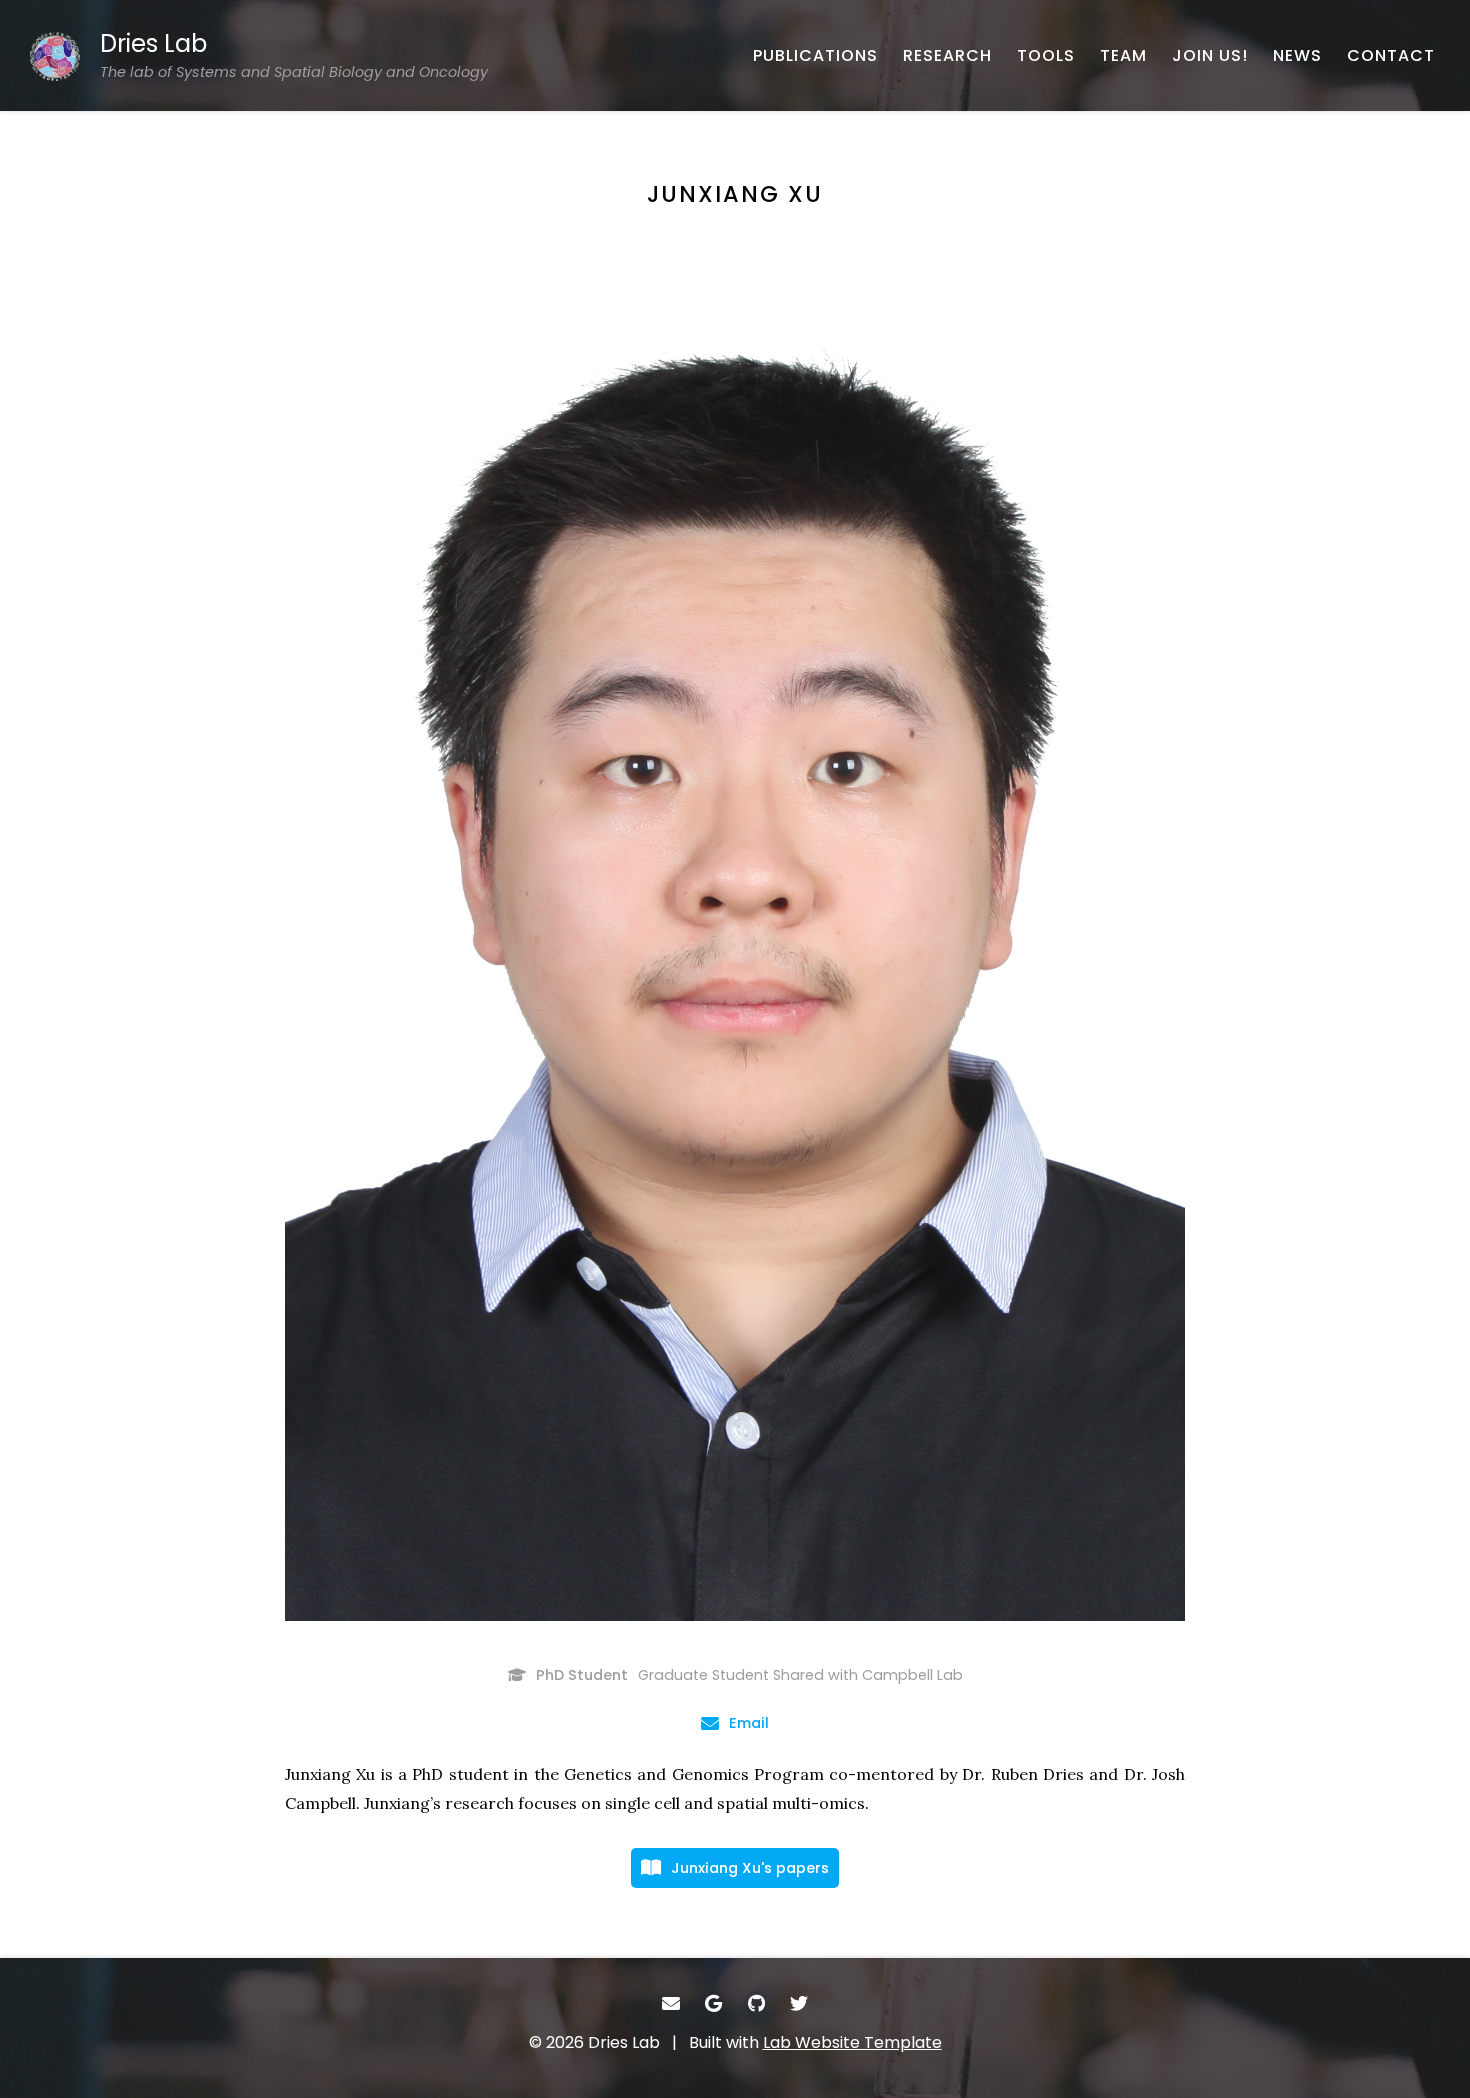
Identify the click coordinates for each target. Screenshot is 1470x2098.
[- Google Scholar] (714, 2003)
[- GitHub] (756, 2003)
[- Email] (671, 2003)
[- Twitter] (799, 2003)
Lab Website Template (852, 2042)
